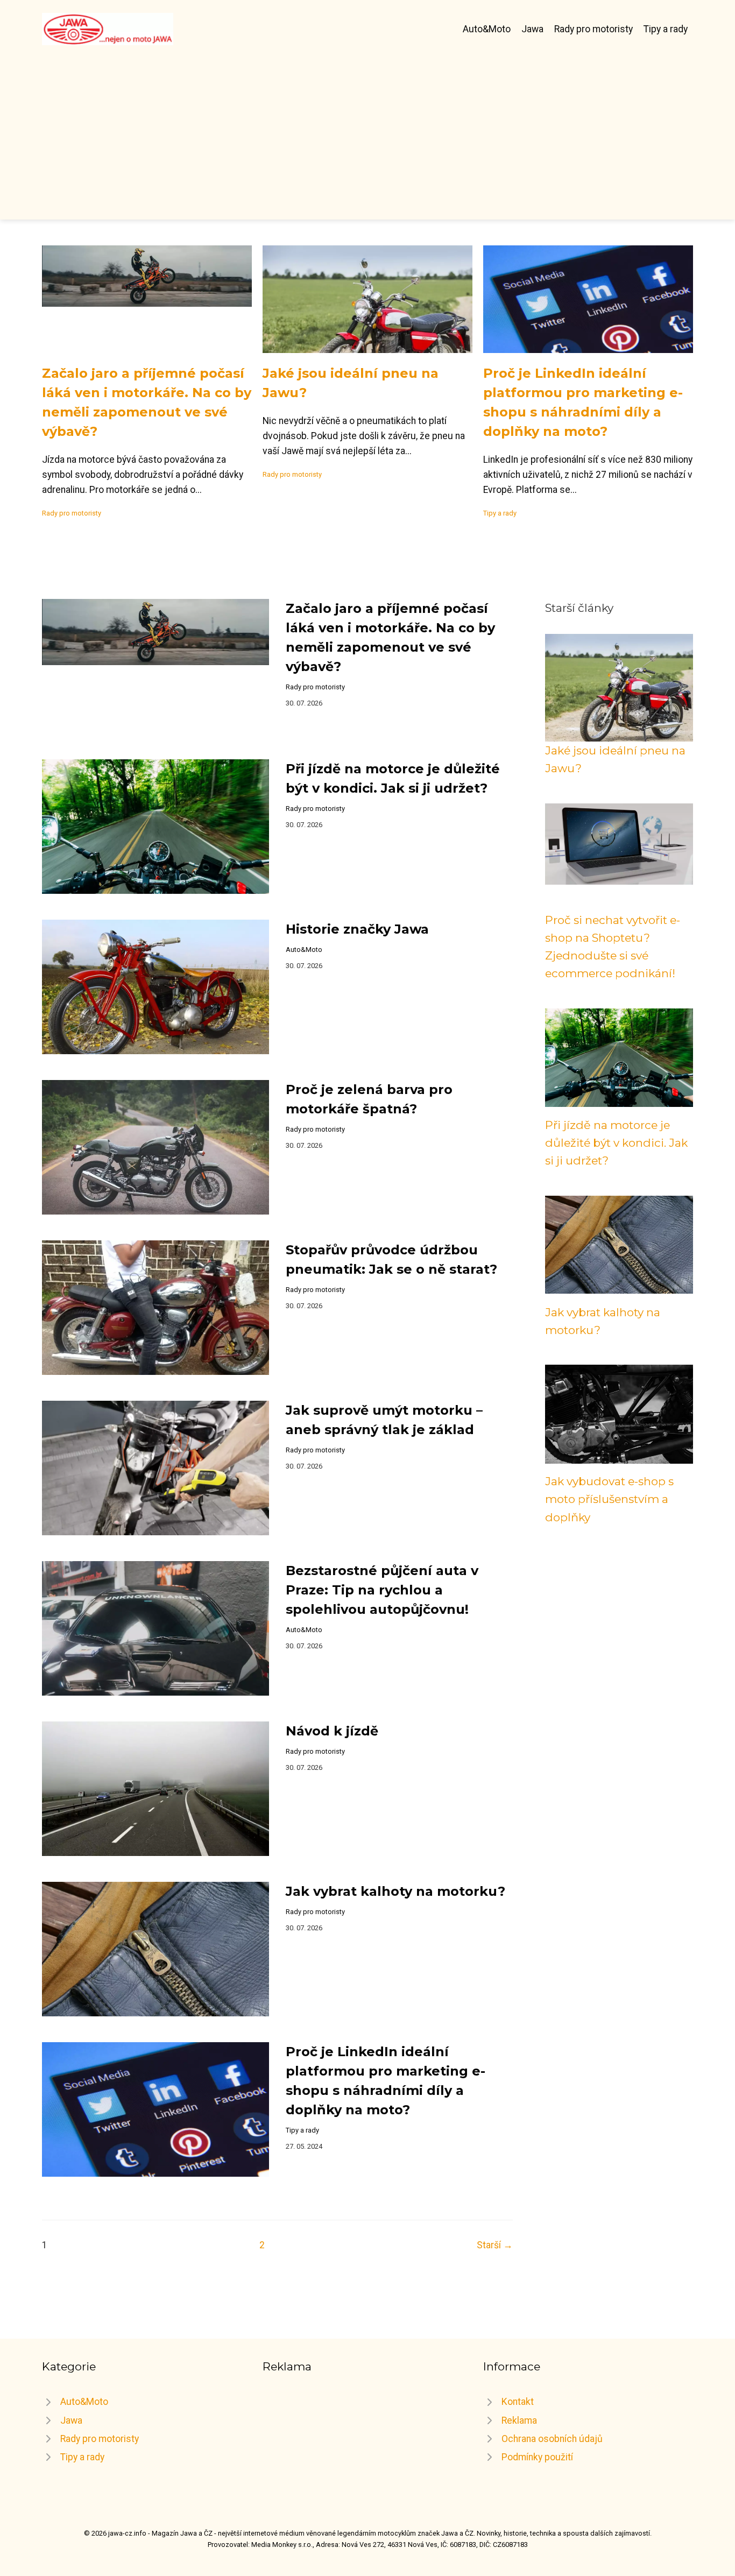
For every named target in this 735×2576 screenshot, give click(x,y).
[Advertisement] (367, 126)
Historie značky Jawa (357, 929)
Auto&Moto (487, 29)
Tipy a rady (666, 29)
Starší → (495, 2245)
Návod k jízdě (332, 1731)
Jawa (532, 29)
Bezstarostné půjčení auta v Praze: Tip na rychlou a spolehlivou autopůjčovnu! (382, 1590)
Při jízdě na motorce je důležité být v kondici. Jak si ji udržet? (616, 1143)
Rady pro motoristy (593, 29)
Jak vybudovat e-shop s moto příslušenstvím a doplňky (609, 1499)
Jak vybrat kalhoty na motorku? (395, 1891)
